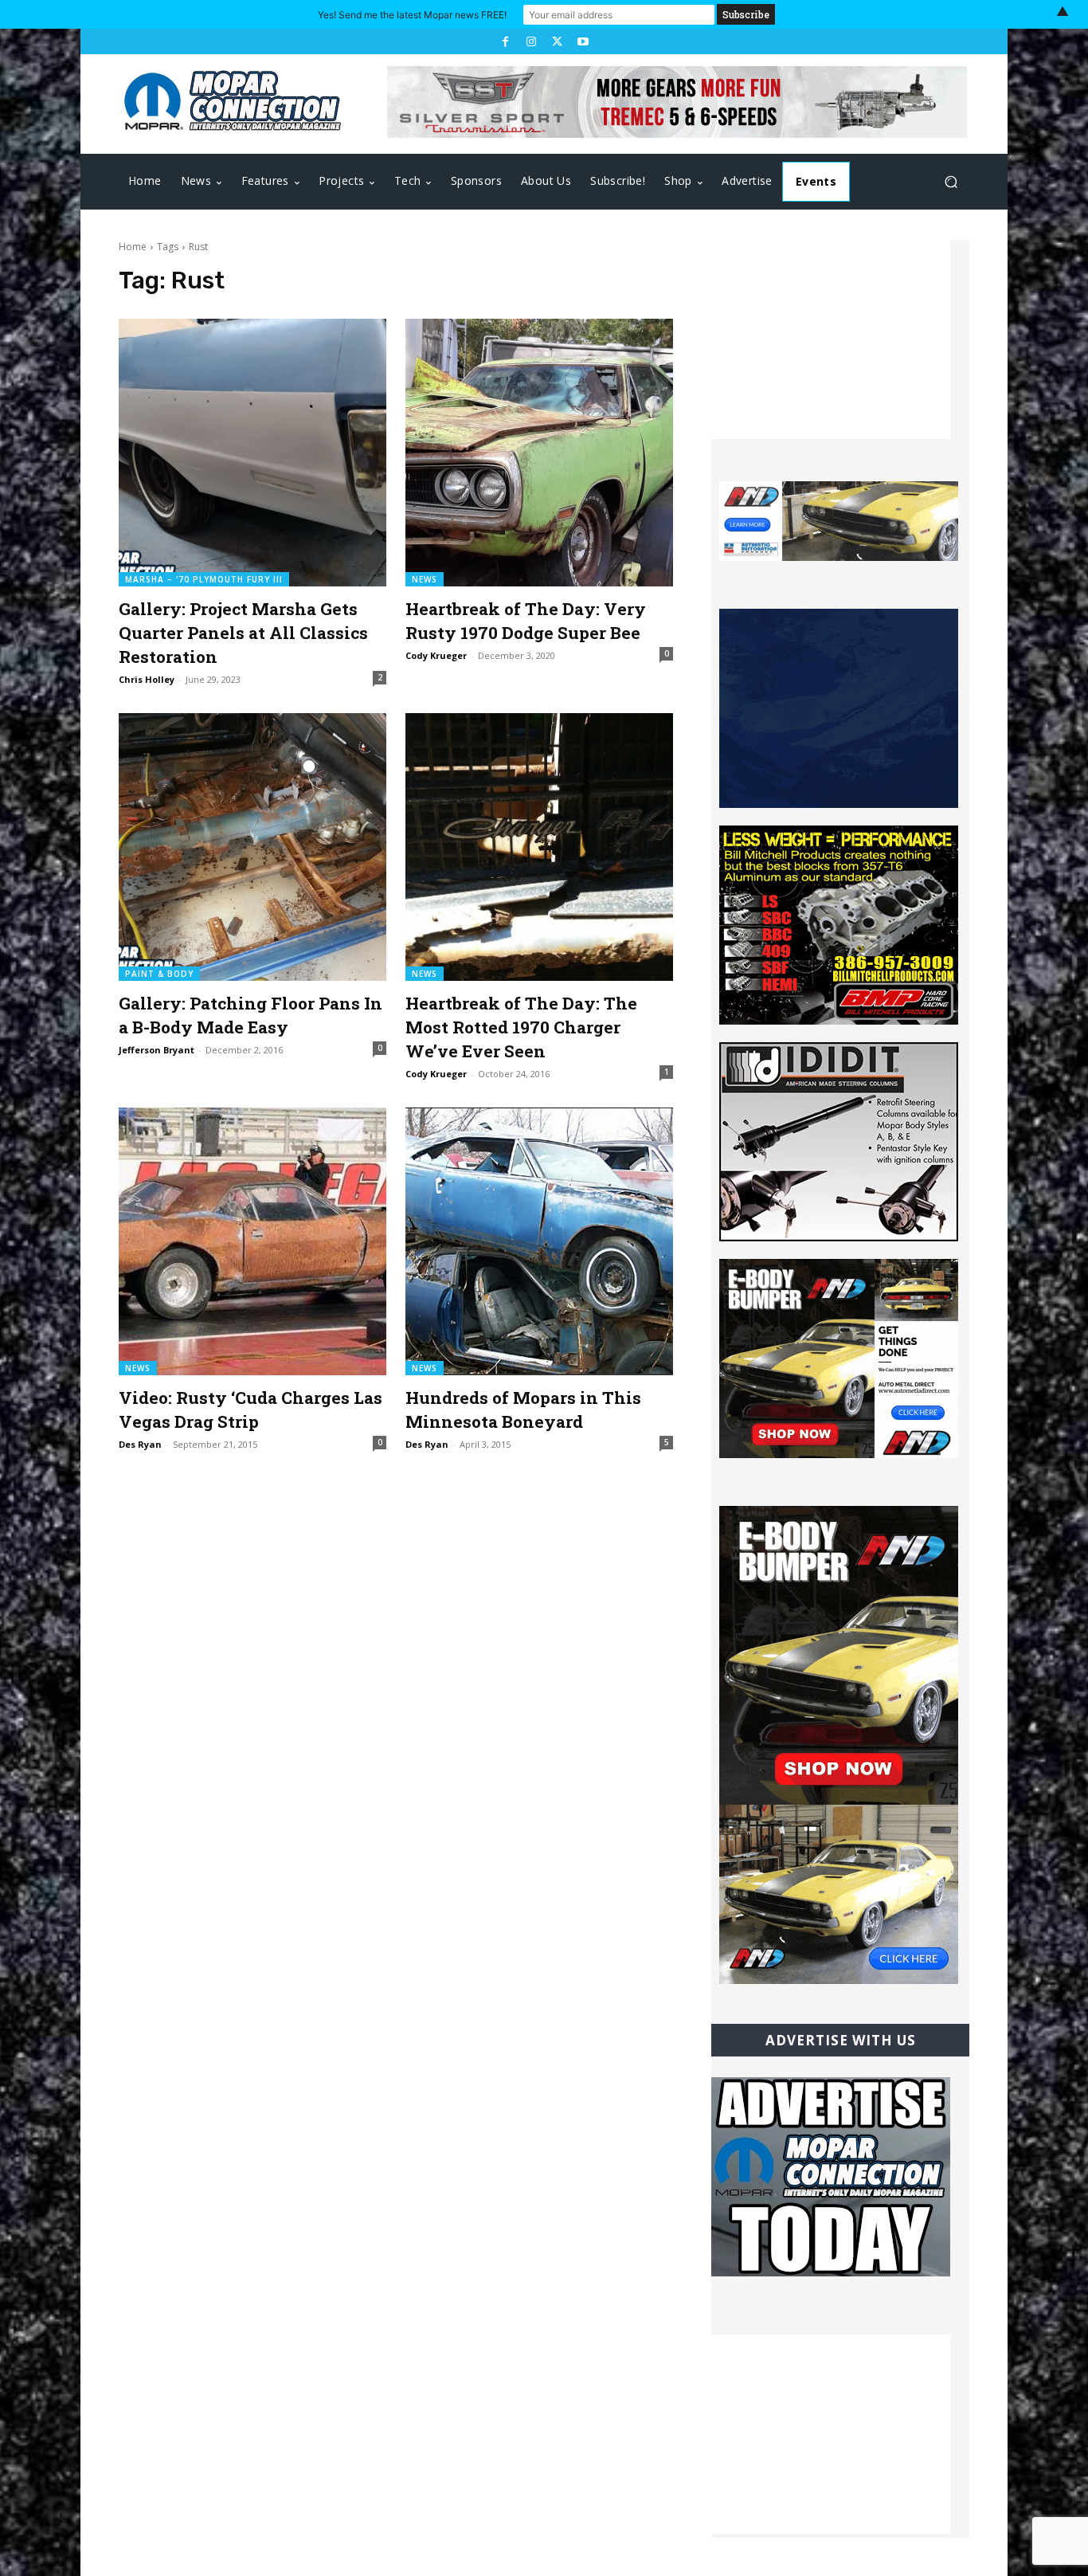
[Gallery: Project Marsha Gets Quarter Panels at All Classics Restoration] (252, 453)
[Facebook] (505, 41)
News (425, 579)
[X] (557, 41)
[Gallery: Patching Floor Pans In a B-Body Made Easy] (252, 847)
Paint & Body (159, 974)
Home (133, 247)
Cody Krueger (436, 655)
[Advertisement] (831, 339)
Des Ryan (140, 1444)
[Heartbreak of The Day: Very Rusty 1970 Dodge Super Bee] (539, 453)
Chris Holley (147, 679)
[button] (951, 182)
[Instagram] (531, 41)
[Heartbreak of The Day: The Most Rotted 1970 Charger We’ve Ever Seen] (539, 847)
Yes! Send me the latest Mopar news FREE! (412, 15)
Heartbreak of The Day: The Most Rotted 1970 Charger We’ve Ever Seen (521, 1027)
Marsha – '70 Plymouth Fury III (204, 579)
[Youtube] (582, 41)
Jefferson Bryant (157, 1050)
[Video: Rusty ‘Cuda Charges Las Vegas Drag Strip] (252, 1241)
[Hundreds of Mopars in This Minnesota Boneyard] (539, 1241)
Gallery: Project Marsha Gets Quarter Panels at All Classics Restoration (243, 633)
